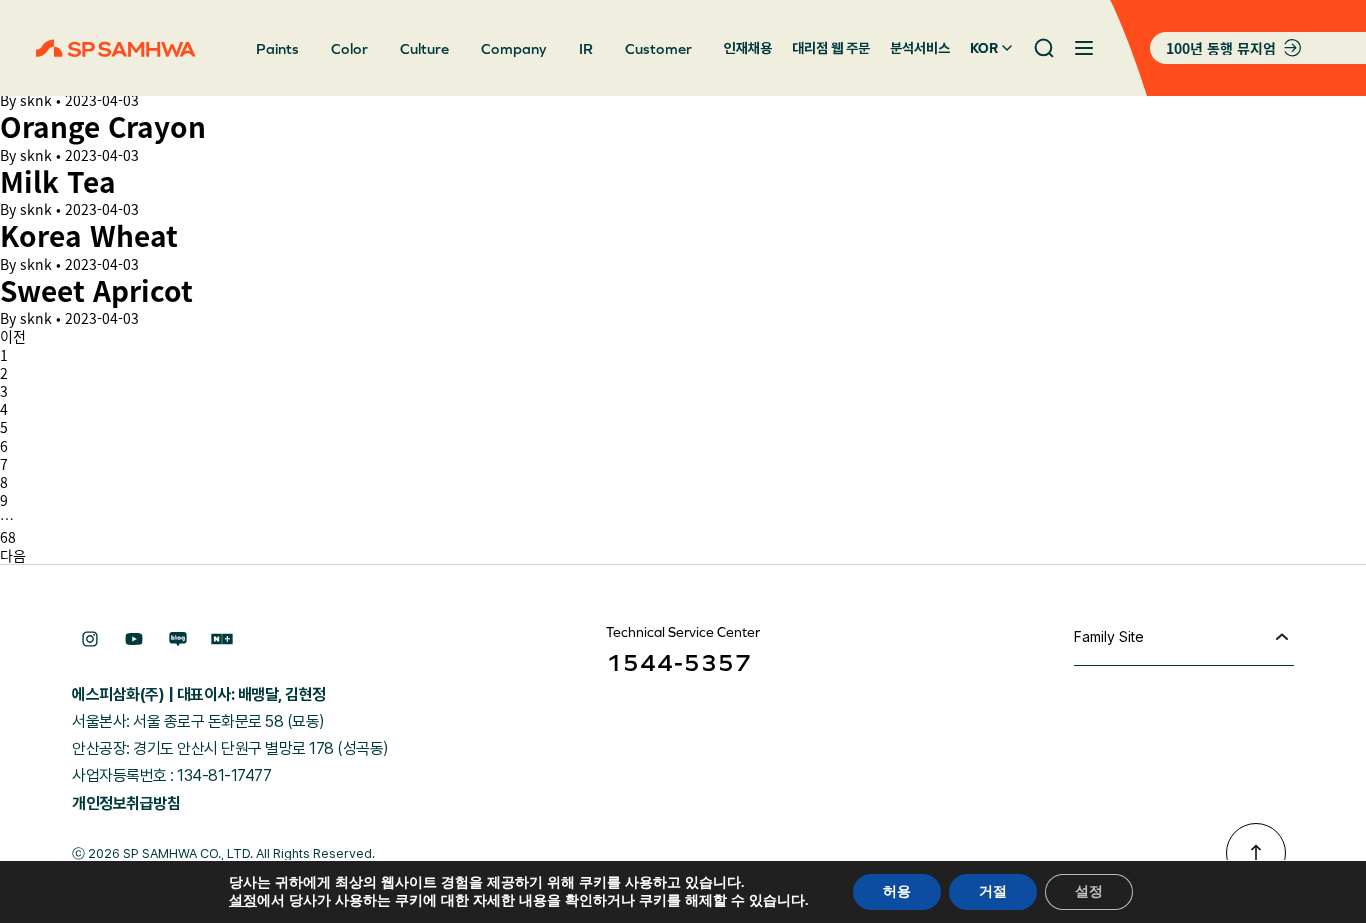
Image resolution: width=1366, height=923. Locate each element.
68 (8, 537)
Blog (178, 639)
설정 (243, 901)
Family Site (1109, 636)
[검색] (1044, 48)
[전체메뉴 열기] (1084, 48)
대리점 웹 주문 (831, 48)
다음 (13, 555)
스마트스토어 (222, 639)
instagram (90, 639)
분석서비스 (920, 48)
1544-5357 (679, 662)
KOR (984, 48)
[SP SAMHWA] (116, 48)
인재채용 (748, 48)
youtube (134, 639)
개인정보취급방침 (126, 803)
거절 (993, 891)
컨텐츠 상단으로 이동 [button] (1256, 853)
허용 (897, 891)
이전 (13, 336)
